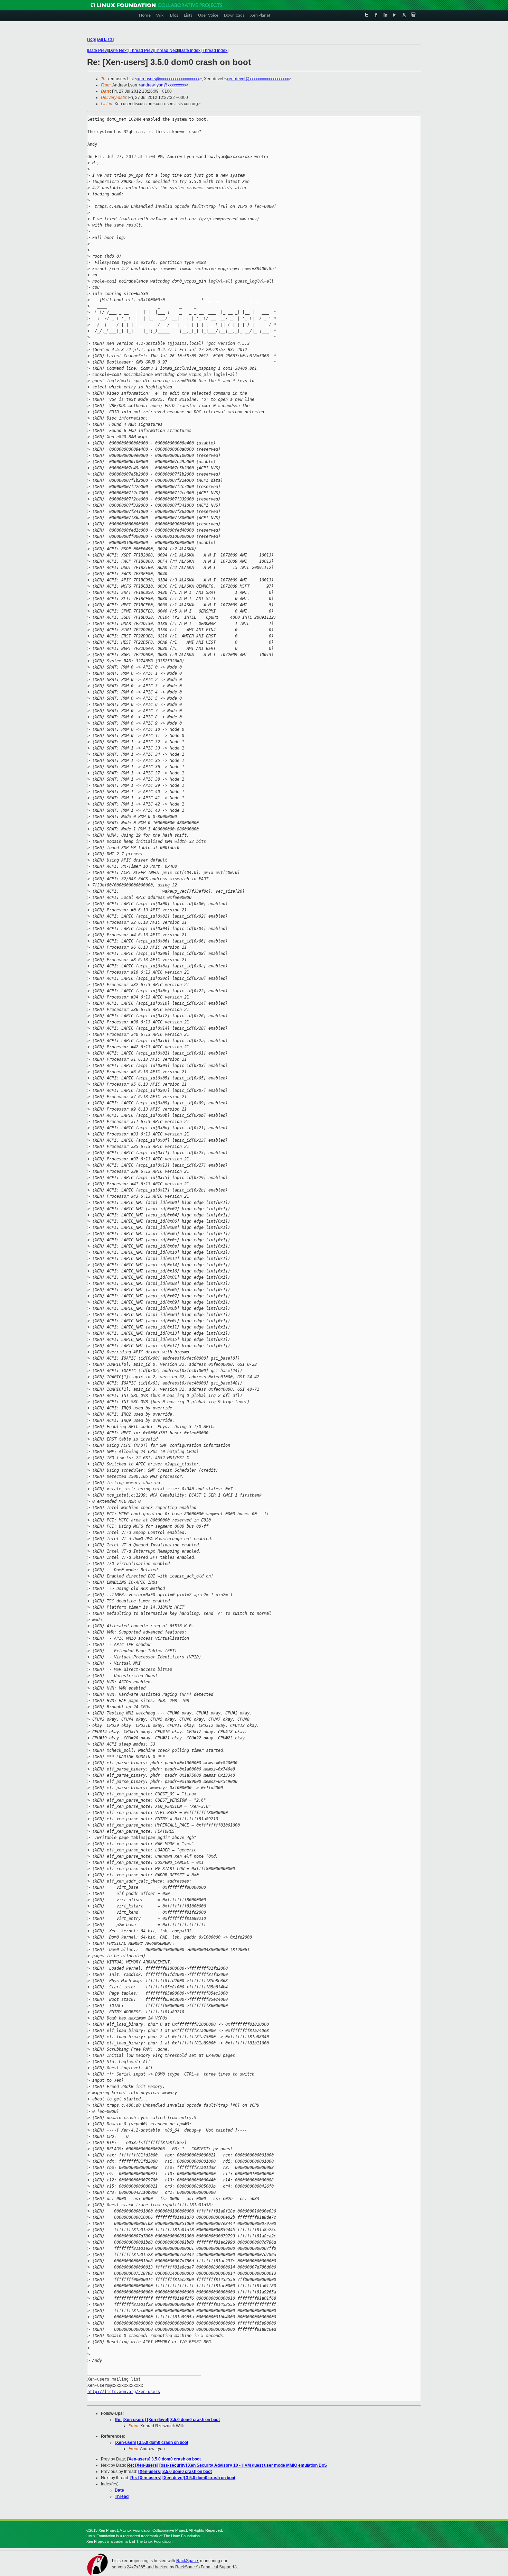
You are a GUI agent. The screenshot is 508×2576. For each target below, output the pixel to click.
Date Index (190, 50)
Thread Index (215, 50)
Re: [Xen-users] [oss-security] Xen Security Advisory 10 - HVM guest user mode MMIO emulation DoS (227, 2465)
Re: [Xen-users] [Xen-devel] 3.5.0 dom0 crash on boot (167, 2420)
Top (92, 39)
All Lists (105, 39)
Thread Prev (141, 50)
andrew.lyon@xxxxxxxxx (163, 85)
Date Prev (97, 50)
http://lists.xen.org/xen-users (124, 2392)
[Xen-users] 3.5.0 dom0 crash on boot (152, 2442)
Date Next (118, 50)
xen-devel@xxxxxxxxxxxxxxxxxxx (258, 79)
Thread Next (166, 50)
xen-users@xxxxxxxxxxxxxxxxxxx (168, 79)
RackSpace (187, 2561)
